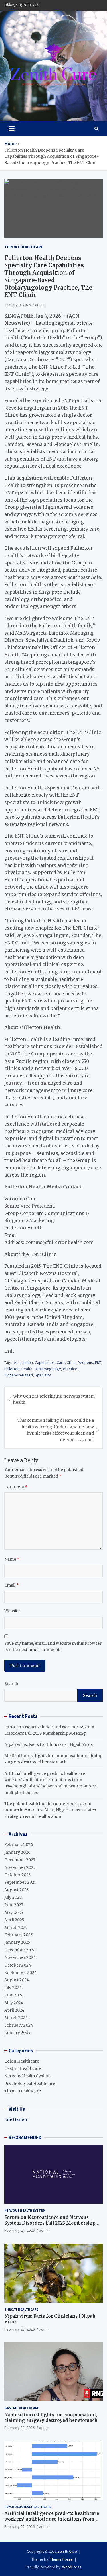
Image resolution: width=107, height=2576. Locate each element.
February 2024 (19, 2025)
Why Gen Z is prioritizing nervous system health (54, 1399)
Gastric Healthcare (23, 2068)
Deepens (85, 1362)
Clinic (71, 1362)
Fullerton (12, 1369)
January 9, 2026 (17, 305)
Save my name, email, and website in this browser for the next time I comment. (53, 1646)
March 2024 (16, 2018)
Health (27, 1369)
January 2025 (17, 1942)
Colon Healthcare (22, 2061)
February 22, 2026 (19, 2428)
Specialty (43, 1375)
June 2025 (14, 1905)
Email (12, 1585)
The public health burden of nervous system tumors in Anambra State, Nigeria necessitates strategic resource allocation (50, 1810)
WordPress (72, 2567)
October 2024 (18, 1965)
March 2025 (16, 1928)
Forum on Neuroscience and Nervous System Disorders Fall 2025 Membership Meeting (50, 2223)
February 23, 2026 (19, 2329)
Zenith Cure (67, 2551)
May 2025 (14, 1912)
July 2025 (13, 1897)
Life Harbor (16, 2119)
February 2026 (19, 1845)
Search (11, 1684)
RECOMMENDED (25, 2137)
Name (12, 1559)
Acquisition (23, 1362)
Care (61, 1362)
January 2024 (17, 2033)
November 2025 (20, 1867)
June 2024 (14, 1995)
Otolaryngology (48, 1369)
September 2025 (20, 1882)
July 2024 (13, 1988)
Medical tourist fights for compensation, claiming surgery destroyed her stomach (51, 2418)
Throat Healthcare (24, 247)
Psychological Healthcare (30, 2084)
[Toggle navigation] (12, 129)
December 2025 (20, 1860)
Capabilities (45, 1362)
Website (12, 1611)
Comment (16, 1487)
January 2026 (17, 1852)
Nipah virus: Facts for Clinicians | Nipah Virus (49, 1744)
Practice (70, 1369)
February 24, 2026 (19, 2230)
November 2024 (20, 1957)
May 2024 (14, 2003)
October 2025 (18, 1875)
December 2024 (20, 1950)
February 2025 (19, 1935)
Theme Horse (61, 2559)
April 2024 (14, 2010)
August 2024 (17, 1980)
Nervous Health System (27, 2076)
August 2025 (17, 1890)
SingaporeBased (19, 1375)
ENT (98, 1362)
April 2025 (14, 1920)
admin (40, 305)
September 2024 (21, 1973)
